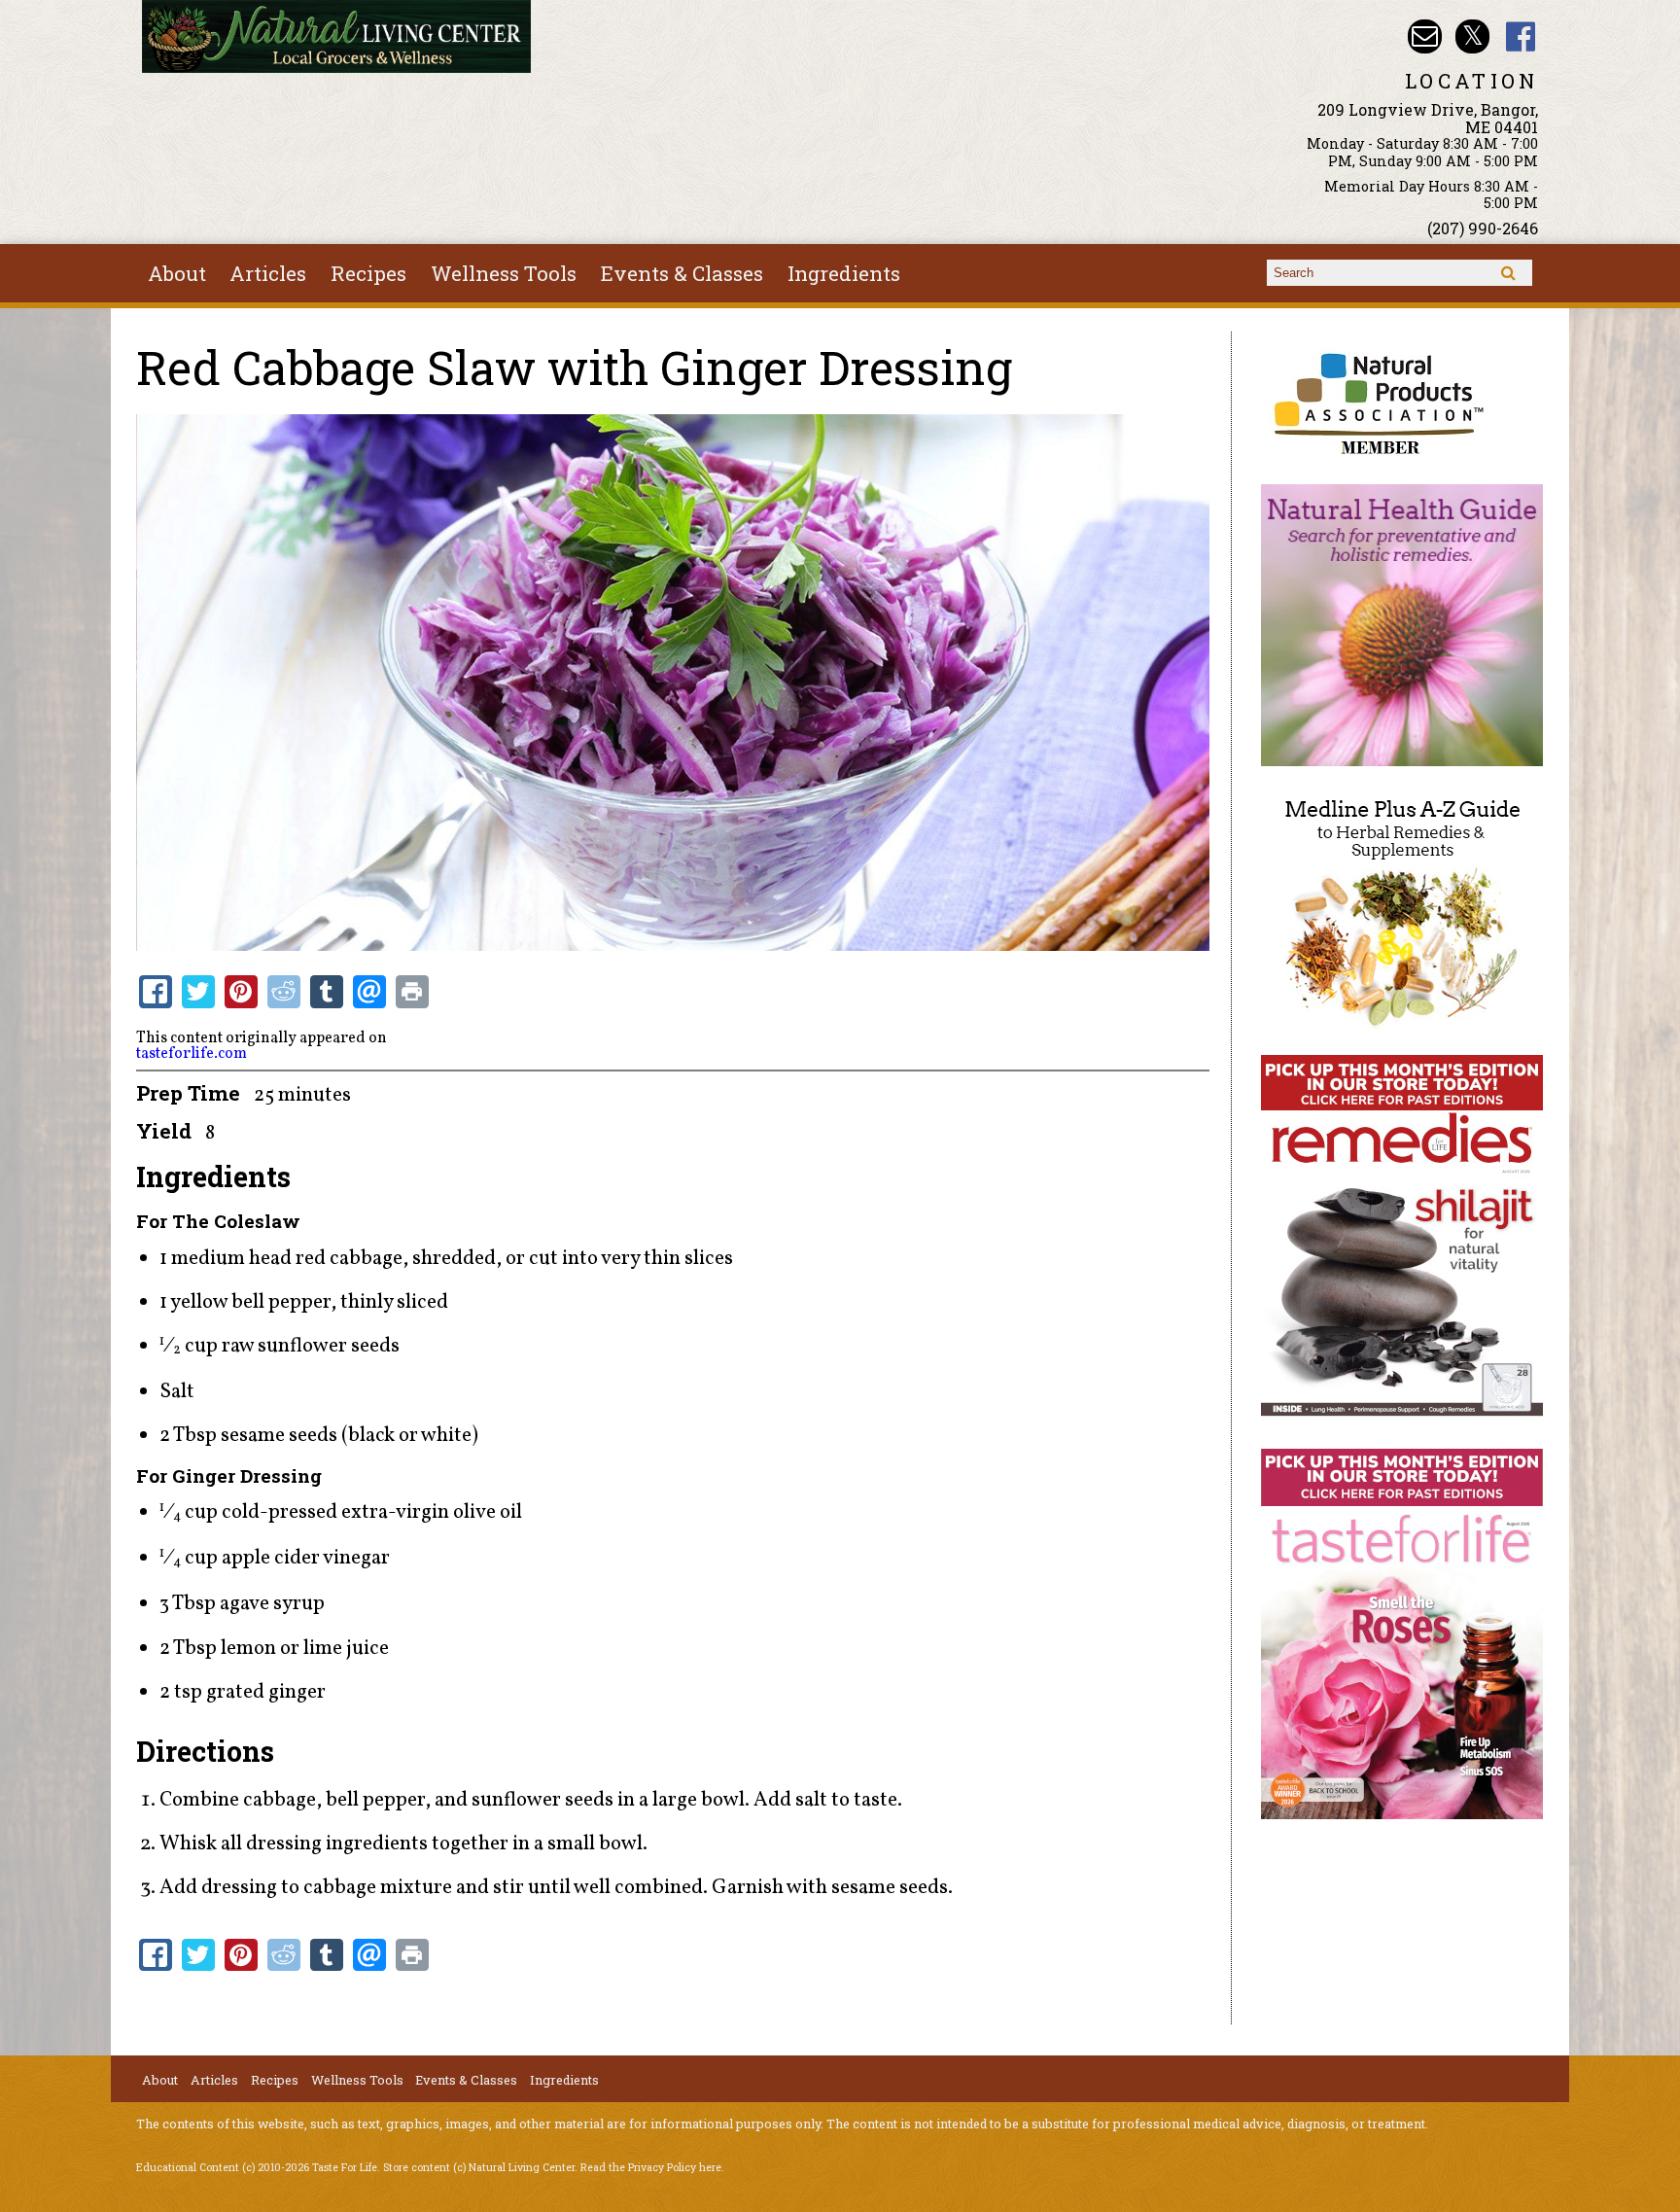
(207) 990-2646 (1483, 228)
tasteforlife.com (192, 1054)
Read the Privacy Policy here (651, 2167)
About (177, 273)
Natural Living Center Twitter (1472, 36)
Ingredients (844, 273)
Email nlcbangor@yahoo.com (1425, 36)
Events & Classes (682, 273)
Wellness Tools (504, 273)
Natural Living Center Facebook (1521, 36)
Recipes (368, 273)
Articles (268, 273)
